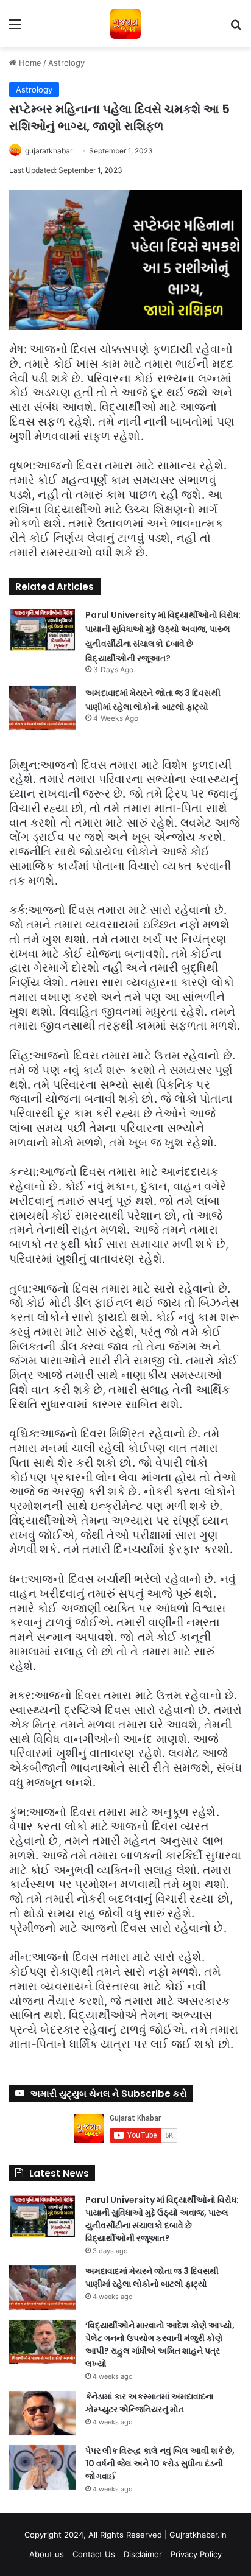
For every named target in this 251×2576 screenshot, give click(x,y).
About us (47, 2554)
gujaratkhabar (49, 151)
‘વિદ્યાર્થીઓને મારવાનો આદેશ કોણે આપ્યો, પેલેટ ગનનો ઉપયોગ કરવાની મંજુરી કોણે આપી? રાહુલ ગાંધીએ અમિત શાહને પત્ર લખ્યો (160, 2344)
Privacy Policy (196, 2554)
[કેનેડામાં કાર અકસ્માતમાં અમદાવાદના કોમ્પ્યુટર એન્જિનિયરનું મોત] (43, 2413)
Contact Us (94, 2554)
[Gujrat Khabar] (125, 24)
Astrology (66, 63)
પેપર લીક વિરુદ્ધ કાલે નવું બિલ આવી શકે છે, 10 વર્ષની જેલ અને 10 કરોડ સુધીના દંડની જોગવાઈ (160, 2463)
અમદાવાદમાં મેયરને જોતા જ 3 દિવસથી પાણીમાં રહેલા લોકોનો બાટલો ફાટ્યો (152, 2277)
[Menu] (15, 28)
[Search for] (236, 28)
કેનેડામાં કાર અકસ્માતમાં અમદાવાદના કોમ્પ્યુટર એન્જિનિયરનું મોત (149, 2403)
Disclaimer (143, 2554)
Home (29, 63)
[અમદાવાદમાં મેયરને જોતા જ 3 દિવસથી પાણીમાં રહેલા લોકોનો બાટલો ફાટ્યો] (43, 708)
